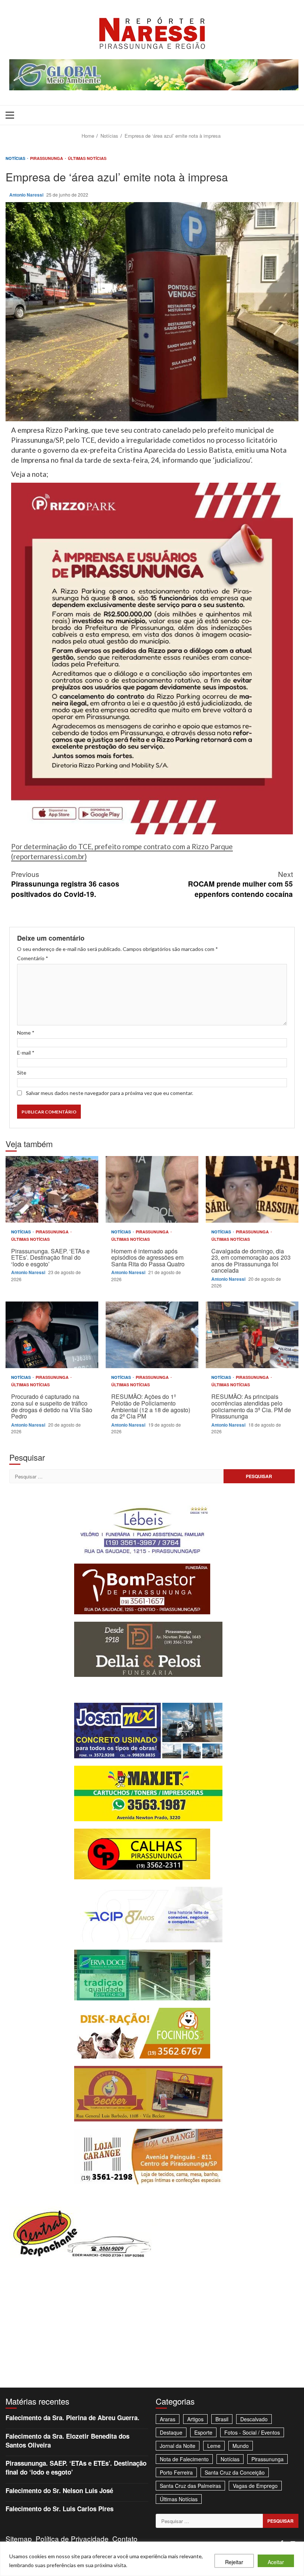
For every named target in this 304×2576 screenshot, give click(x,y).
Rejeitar (234, 2562)
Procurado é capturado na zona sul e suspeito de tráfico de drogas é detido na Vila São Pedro (52, 1335)
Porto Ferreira (176, 2472)
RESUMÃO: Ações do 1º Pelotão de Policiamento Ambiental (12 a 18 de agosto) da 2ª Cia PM (152, 1335)
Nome (26, 1033)
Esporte (203, 2432)
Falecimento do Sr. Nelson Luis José (59, 2490)
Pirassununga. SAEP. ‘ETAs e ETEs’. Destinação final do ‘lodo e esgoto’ (52, 1189)
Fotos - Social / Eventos (252, 2432)
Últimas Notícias (87, 158)
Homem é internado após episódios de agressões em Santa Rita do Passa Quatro (152, 1189)
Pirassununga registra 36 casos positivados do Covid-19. (65, 884)
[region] (152, 2559)
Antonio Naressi (27, 195)
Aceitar (276, 2562)
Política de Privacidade (72, 2538)
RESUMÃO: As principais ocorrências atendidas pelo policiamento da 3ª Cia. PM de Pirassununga (252, 1335)
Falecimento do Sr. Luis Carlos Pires (60, 2509)
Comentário (33, 958)
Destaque (171, 2432)
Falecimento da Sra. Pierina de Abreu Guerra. (72, 2418)
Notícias (16, 158)
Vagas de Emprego (255, 2486)
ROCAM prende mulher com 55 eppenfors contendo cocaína (240, 884)
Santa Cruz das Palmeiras (190, 2486)
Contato (125, 2538)
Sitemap (19, 2538)
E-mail (26, 1053)
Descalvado (254, 2419)
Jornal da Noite (178, 2446)
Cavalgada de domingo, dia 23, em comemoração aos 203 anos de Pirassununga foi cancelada (252, 1189)
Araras (168, 2419)
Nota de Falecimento (184, 2459)
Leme (214, 2446)
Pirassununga (47, 158)
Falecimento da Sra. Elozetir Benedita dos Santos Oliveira (67, 2441)
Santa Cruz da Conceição (235, 2472)
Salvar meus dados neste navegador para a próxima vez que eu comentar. (110, 1093)
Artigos (195, 2419)
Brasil (222, 2419)
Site (22, 1073)
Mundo (241, 2446)
